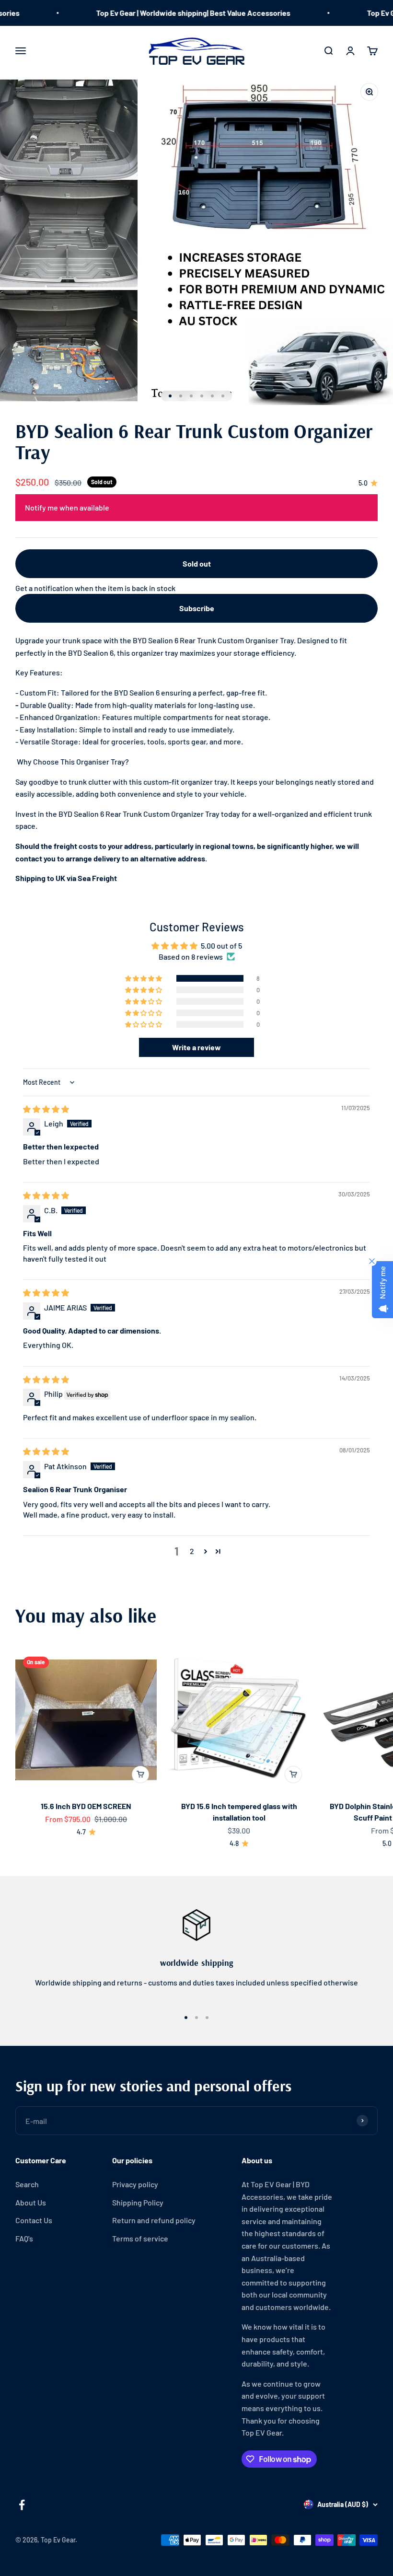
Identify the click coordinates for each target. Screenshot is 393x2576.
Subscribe (197, 608)
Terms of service (140, 2238)
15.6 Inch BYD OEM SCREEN (86, 1806)
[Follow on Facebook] (22, 2505)
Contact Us (34, 2220)
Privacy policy (135, 2184)
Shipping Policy (138, 2202)
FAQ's (24, 2238)
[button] (144, 978)
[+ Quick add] (140, 1775)
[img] (46, 1109)
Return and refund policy (154, 2220)
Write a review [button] (196, 1047)
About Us (31, 2202)
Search (27, 2184)
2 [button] (192, 1551)
